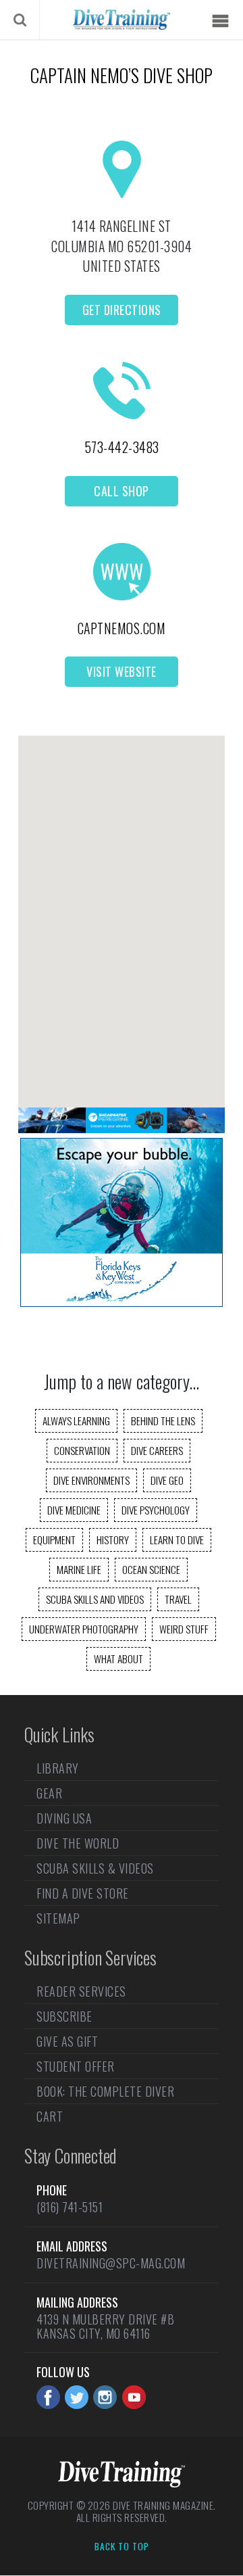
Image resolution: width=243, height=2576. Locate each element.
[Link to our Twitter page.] (77, 2397)
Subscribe (64, 2016)
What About (118, 1659)
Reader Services (81, 1993)
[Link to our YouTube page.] (134, 2397)
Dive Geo (167, 1480)
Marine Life (79, 1569)
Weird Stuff (184, 1629)
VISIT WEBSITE (122, 671)
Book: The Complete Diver (105, 2091)
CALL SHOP (122, 491)
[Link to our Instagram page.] (105, 2397)
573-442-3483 (122, 447)
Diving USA (64, 1818)
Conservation (82, 1450)
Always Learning (76, 1421)
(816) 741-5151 (70, 2207)
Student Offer (76, 2066)
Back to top (122, 2547)
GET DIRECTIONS (122, 310)
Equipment (54, 1540)
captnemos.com (122, 628)
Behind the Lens (163, 1421)
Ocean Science (151, 1569)
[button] (122, 910)
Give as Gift (67, 2041)
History (113, 1540)
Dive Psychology (156, 1510)
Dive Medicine (74, 1510)
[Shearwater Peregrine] (122, 1128)
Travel (178, 1599)
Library (58, 1769)
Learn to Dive (177, 1540)
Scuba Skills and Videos (95, 1599)
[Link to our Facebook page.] (48, 2397)
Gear (49, 1793)
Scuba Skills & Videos (95, 1868)
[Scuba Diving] (121, 20)
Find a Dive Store (83, 1893)
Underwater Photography (84, 1629)
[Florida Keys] (122, 1302)
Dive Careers (157, 1450)
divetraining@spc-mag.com (111, 2263)
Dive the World (78, 1843)
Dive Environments (91, 1480)
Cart (50, 2116)
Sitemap (58, 1918)
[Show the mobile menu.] (220, 21)
